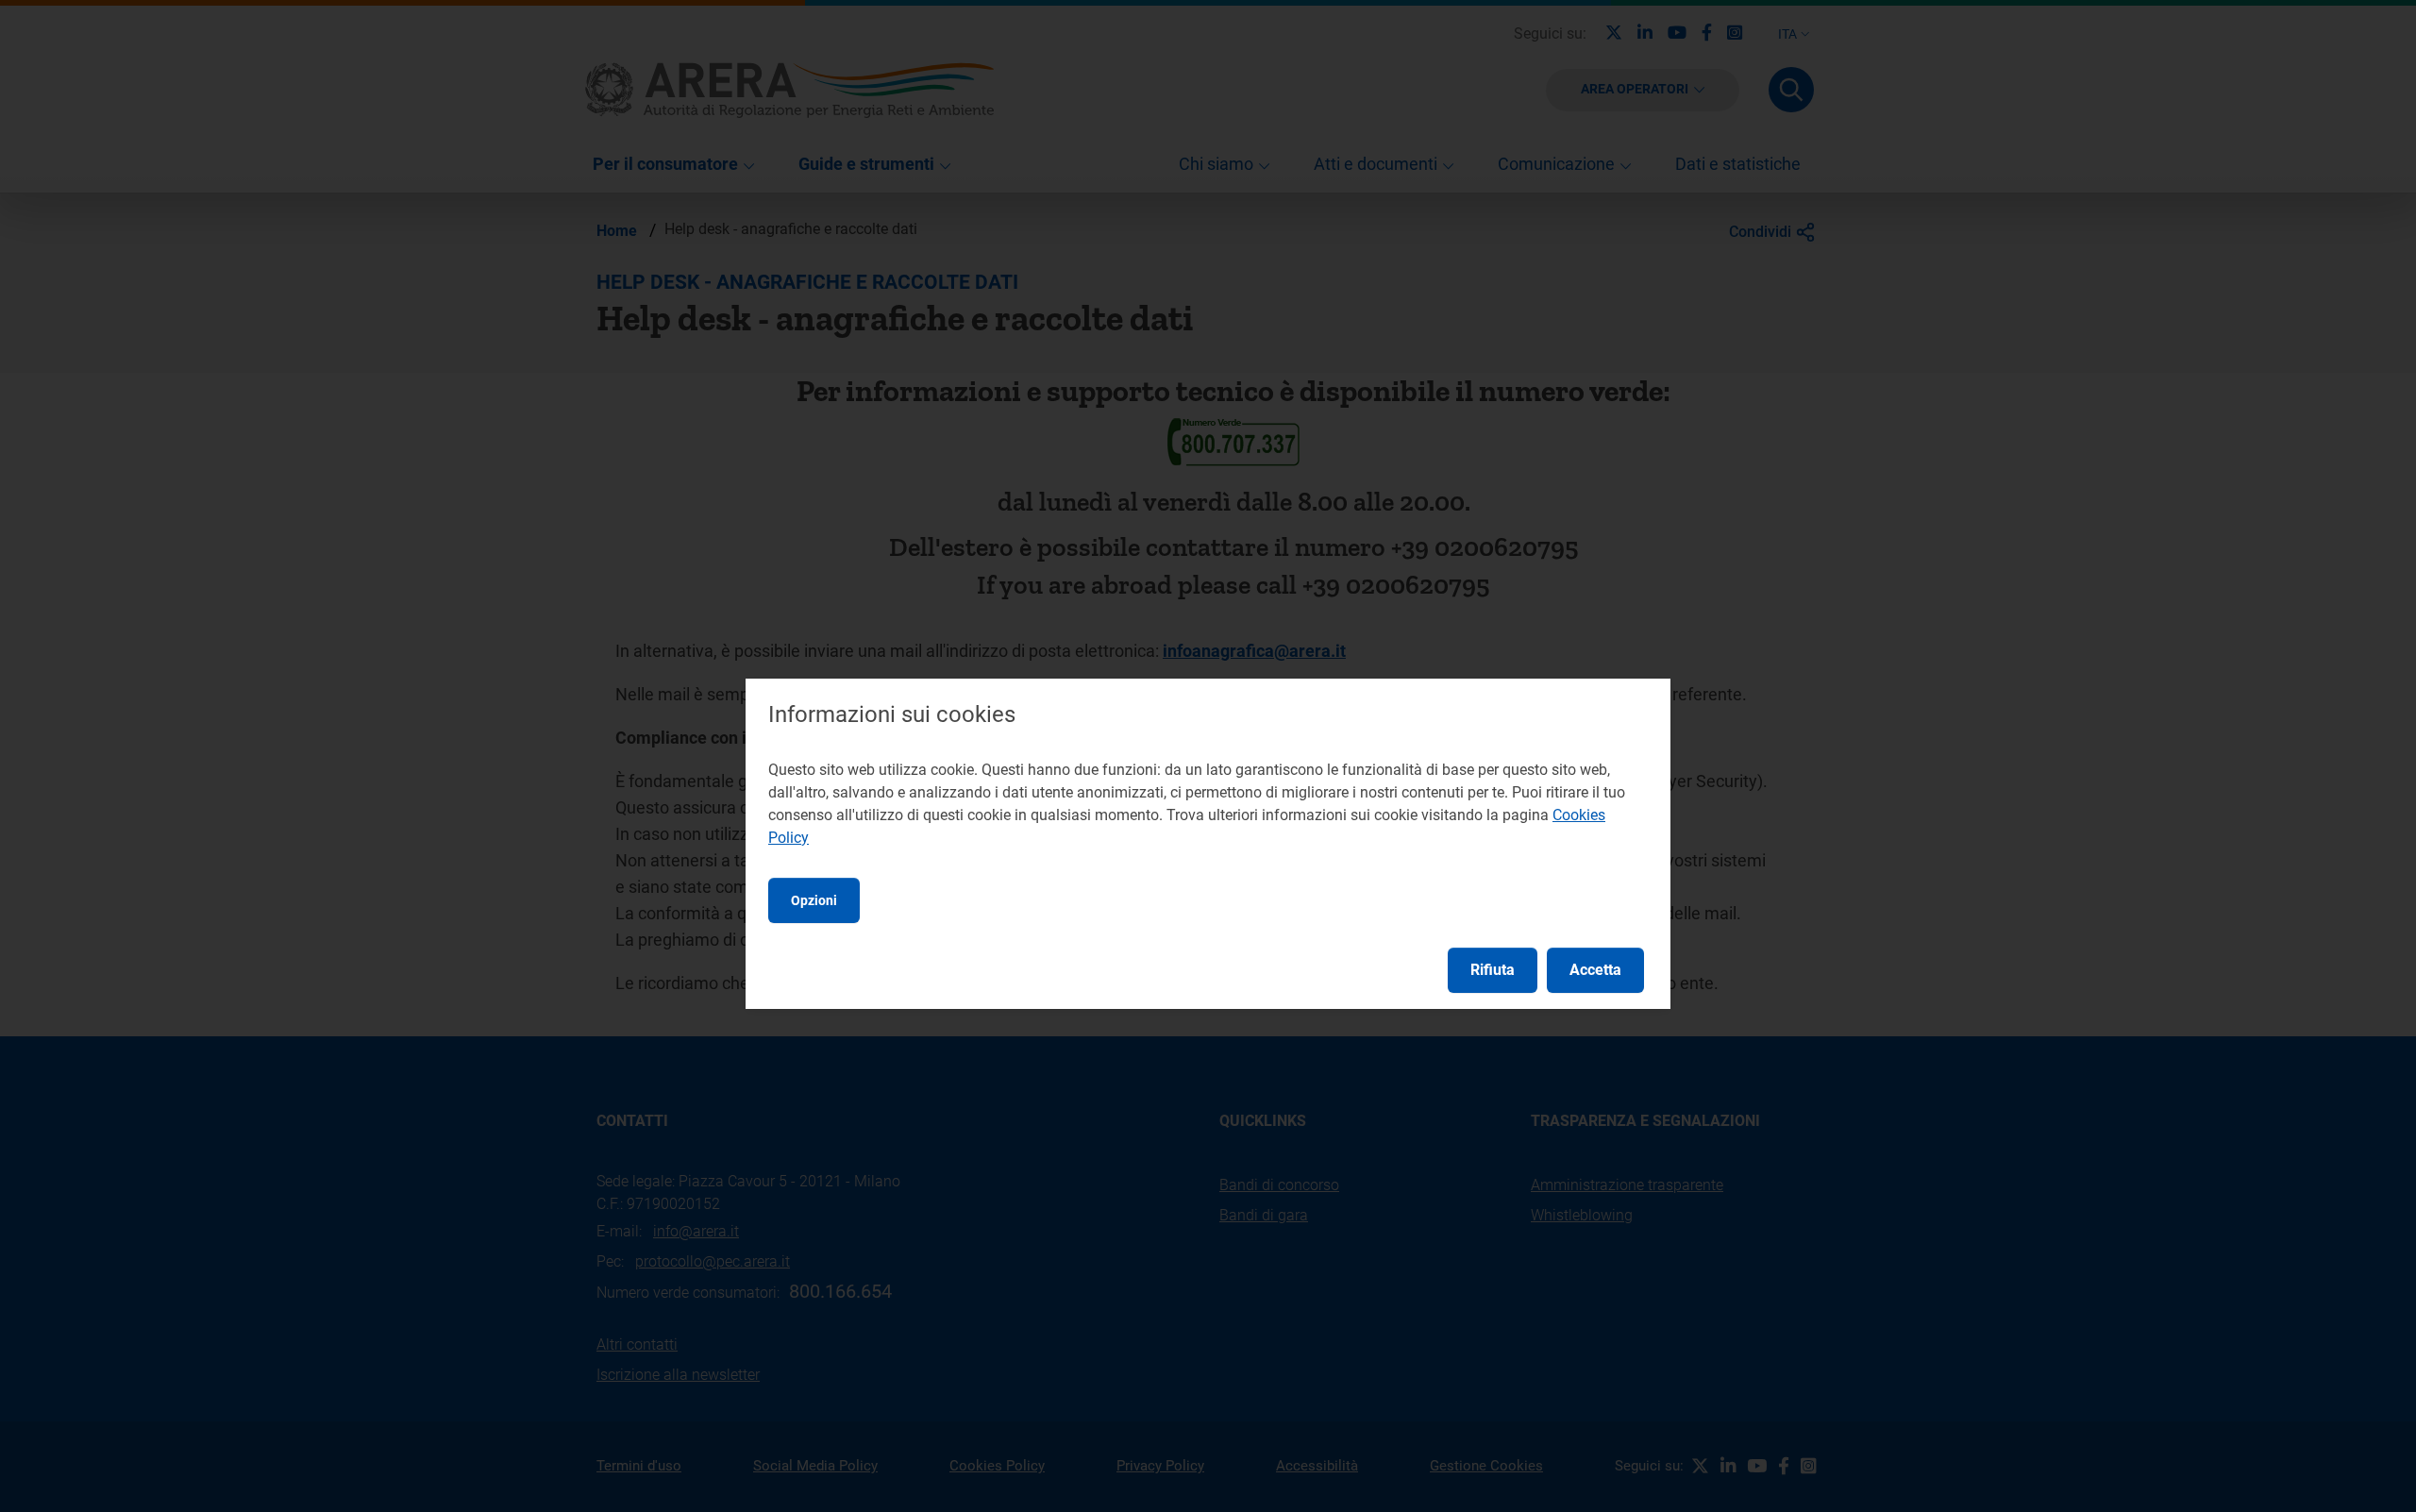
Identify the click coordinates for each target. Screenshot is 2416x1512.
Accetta (1595, 970)
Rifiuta (1493, 970)
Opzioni (814, 900)
